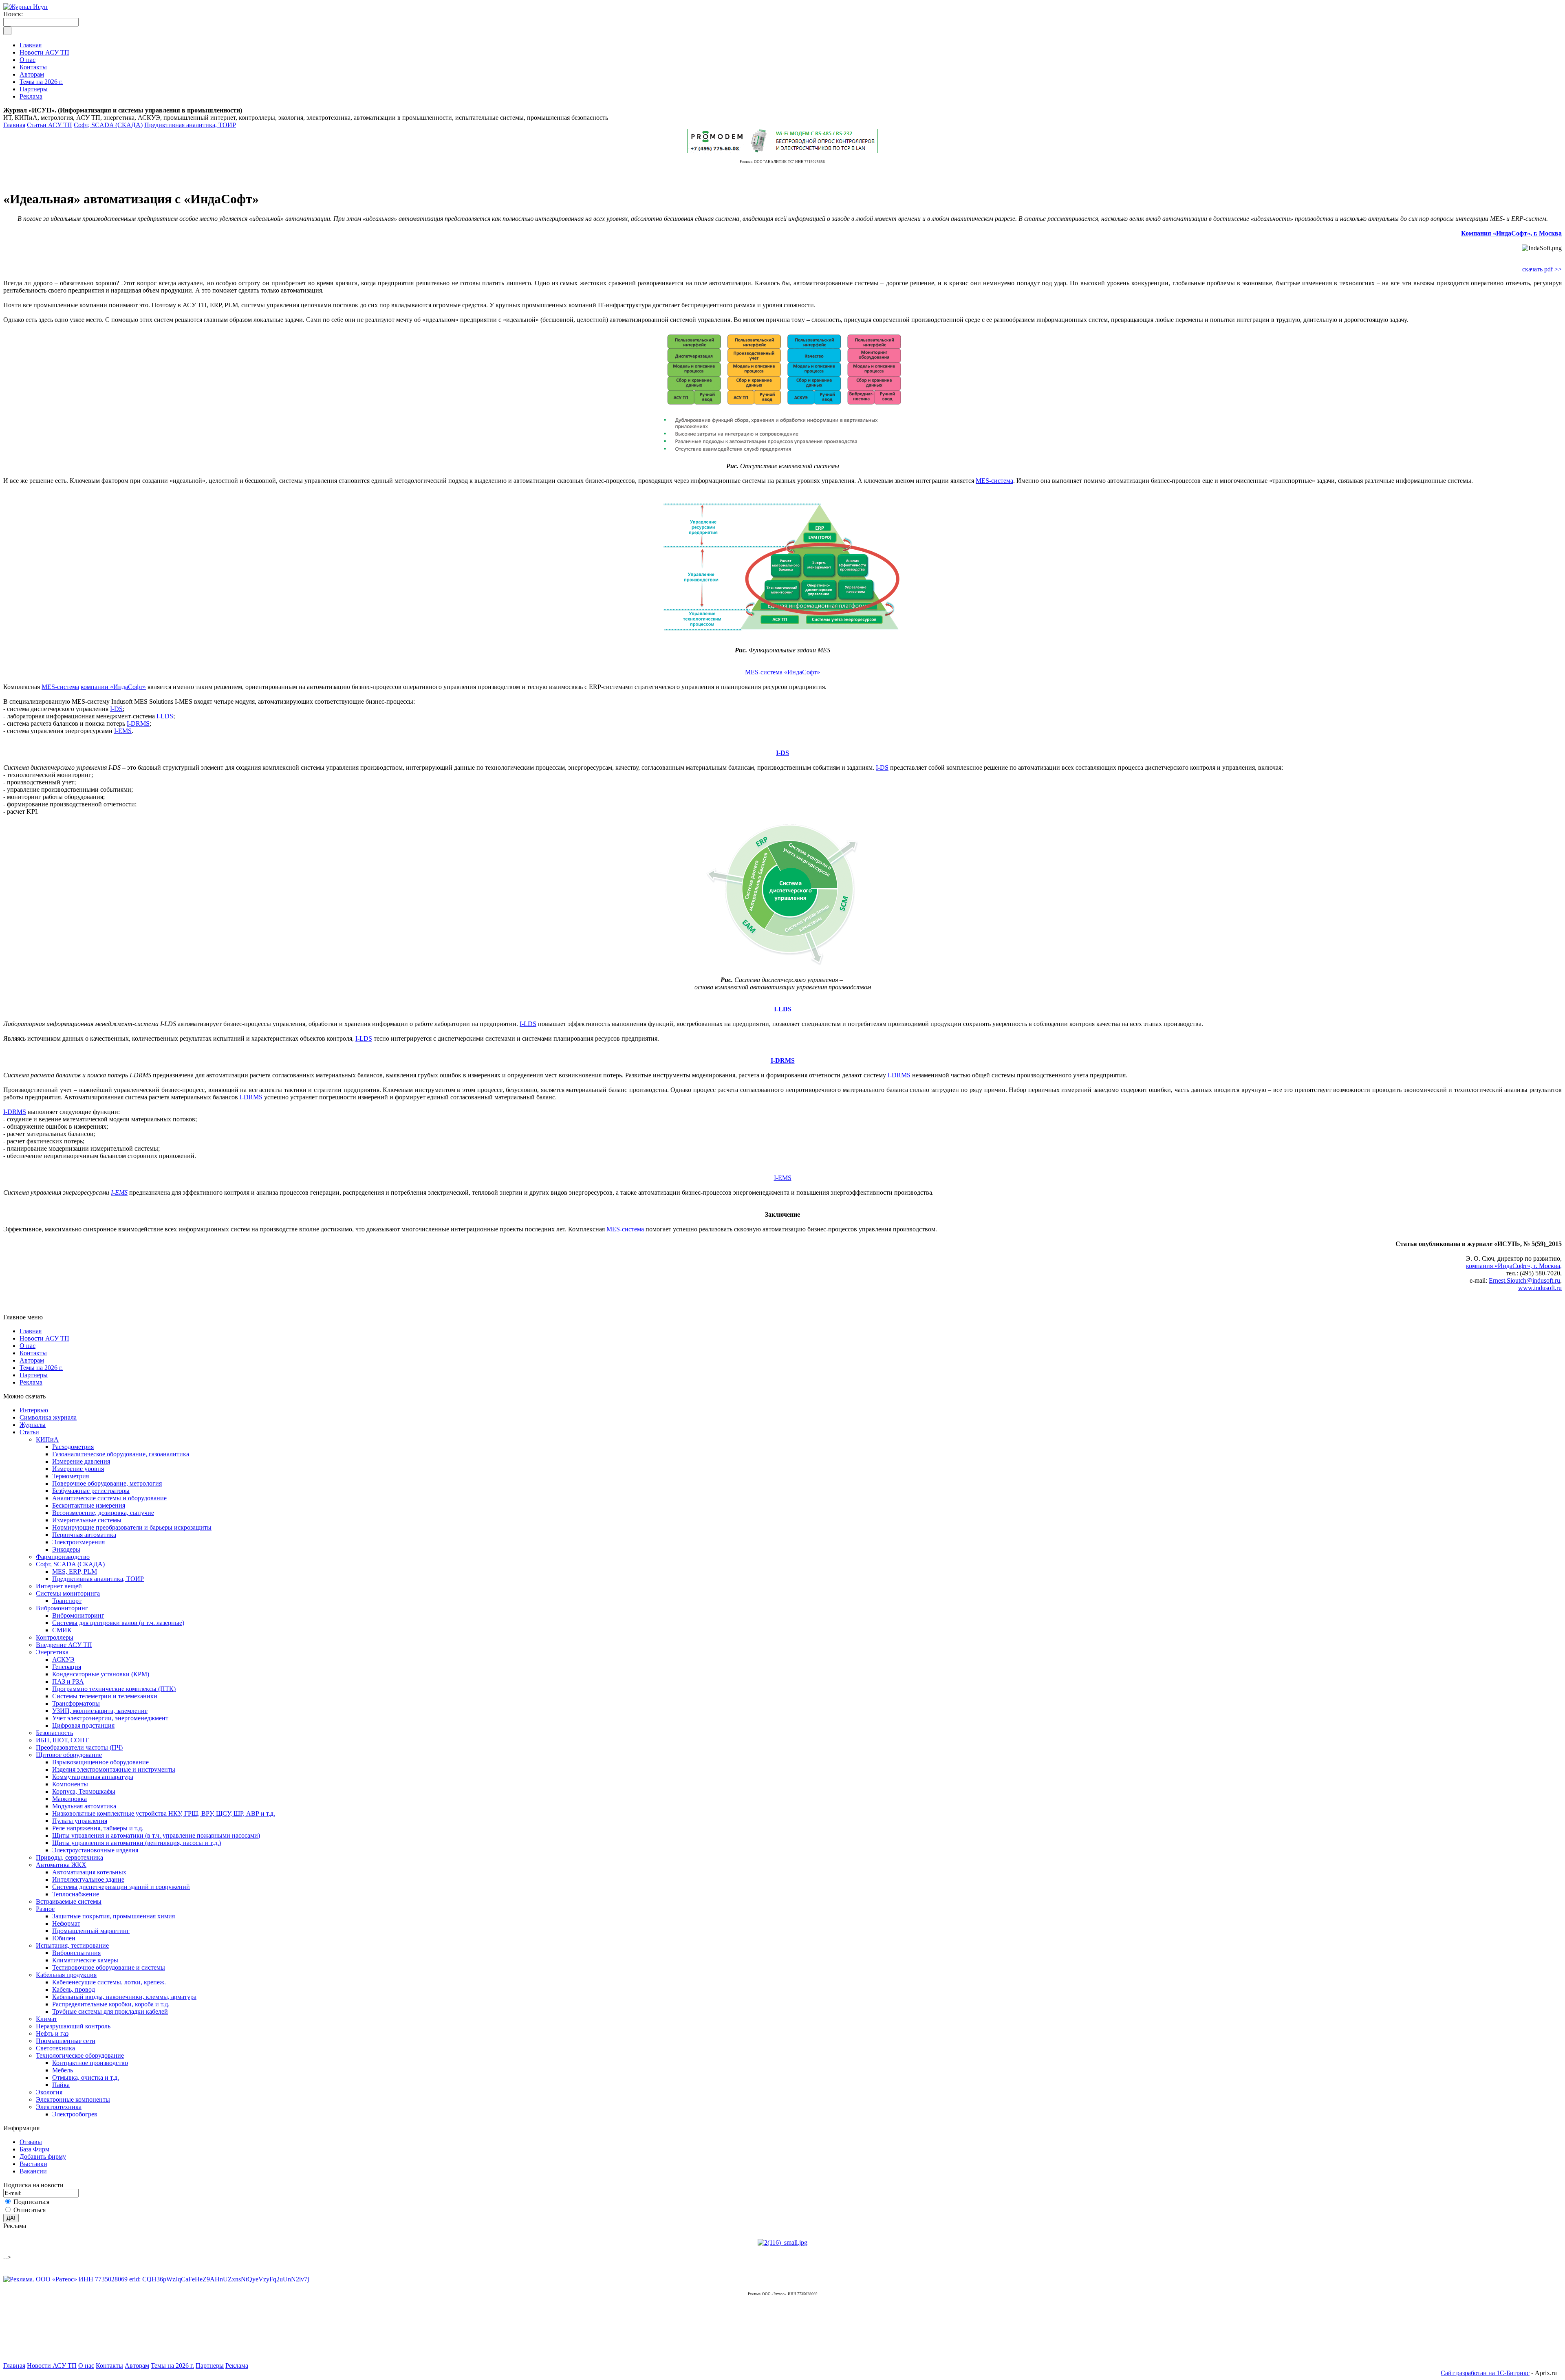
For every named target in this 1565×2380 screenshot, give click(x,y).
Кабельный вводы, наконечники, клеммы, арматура (124, 1997)
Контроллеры (55, 1637)
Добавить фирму (43, 2157)
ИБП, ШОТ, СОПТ (62, 1740)
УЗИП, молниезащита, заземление (100, 1711)
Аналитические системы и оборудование (109, 1498)
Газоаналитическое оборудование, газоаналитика (121, 1454)
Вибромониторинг (62, 1608)
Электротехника (59, 2107)
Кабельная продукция (66, 1975)
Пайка (61, 2085)
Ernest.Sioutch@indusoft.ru (1524, 1280)
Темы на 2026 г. (41, 1368)
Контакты (33, 1353)
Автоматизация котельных (89, 1872)
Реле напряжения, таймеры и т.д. (98, 1828)
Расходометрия (73, 1447)
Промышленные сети (66, 2041)
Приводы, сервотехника (69, 1857)
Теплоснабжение (76, 1894)
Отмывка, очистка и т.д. (86, 2077)
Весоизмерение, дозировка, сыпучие (103, 1513)
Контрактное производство (90, 2063)
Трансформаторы (76, 1703)
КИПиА (47, 1439)
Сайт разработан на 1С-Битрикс (1485, 2373)
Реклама (31, 1382)
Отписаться (30, 2210)
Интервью (34, 1410)
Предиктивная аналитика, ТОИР (190, 125)
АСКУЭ (63, 1659)
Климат (46, 2019)
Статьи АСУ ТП (50, 125)
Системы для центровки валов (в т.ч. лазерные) (118, 1623)
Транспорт (67, 1601)
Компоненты (70, 1784)
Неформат (66, 1923)
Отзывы (31, 2142)
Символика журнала (48, 1417)
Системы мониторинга (68, 1593)
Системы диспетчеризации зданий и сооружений (121, 1887)
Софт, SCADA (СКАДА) (108, 125)
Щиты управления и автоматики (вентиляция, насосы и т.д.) (137, 1843)
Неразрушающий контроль (73, 2026)
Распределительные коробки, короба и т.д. (111, 2004)
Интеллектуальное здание (88, 1879)
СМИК (62, 1630)
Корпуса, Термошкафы (84, 1791)
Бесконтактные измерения (89, 1505)
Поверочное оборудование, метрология (107, 1483)
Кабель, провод (74, 1989)
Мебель (63, 2070)
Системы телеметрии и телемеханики (105, 1696)
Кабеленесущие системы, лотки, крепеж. (109, 1982)
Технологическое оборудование (80, 2055)
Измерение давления (81, 1461)
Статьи (29, 1432)
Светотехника (55, 2048)
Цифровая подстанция (83, 1725)
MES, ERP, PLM (75, 1571)
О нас (28, 1346)
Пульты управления (80, 1821)
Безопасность (54, 1733)
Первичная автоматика (84, 1535)
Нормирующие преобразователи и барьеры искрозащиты (132, 1527)
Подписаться (31, 2202)
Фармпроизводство (63, 1557)
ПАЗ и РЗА (68, 1681)
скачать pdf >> (1542, 269)
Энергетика (52, 1652)
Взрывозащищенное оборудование (100, 1762)
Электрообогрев (75, 2114)
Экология (49, 2092)
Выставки (33, 2164)
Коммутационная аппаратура (93, 1777)
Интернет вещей (59, 1586)
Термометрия (71, 1476)
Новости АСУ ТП (44, 1338)
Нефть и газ (52, 2033)
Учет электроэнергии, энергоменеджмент (110, 1718)
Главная (14, 125)
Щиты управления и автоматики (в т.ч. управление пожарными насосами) (156, 1835)
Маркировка (69, 1799)
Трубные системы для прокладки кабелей (110, 2011)
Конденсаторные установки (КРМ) (101, 1674)
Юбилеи (64, 1938)
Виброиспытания (76, 1953)
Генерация (67, 1667)
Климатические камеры (85, 1960)
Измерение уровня (78, 1469)
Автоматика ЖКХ (61, 1865)
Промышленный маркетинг (91, 1931)
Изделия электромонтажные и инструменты (114, 1769)
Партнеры (34, 1375)
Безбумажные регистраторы (91, 1491)
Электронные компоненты (73, 2099)
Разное (45, 1909)
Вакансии (33, 2171)
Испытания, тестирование (72, 1945)
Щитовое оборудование (69, 1755)
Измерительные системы (87, 1520)
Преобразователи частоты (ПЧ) (79, 1747)
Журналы (33, 1425)
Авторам (32, 1360)
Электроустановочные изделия (95, 1850)
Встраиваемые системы (69, 1901)
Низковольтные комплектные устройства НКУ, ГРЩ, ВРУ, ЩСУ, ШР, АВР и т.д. (164, 1813)
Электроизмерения (78, 1542)
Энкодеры (66, 1549)
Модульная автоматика (84, 1806)
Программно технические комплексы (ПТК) (114, 1689)
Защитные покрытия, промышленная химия (114, 1916)
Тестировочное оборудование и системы (109, 1967)
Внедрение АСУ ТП (64, 1645)
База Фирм (34, 2149)
